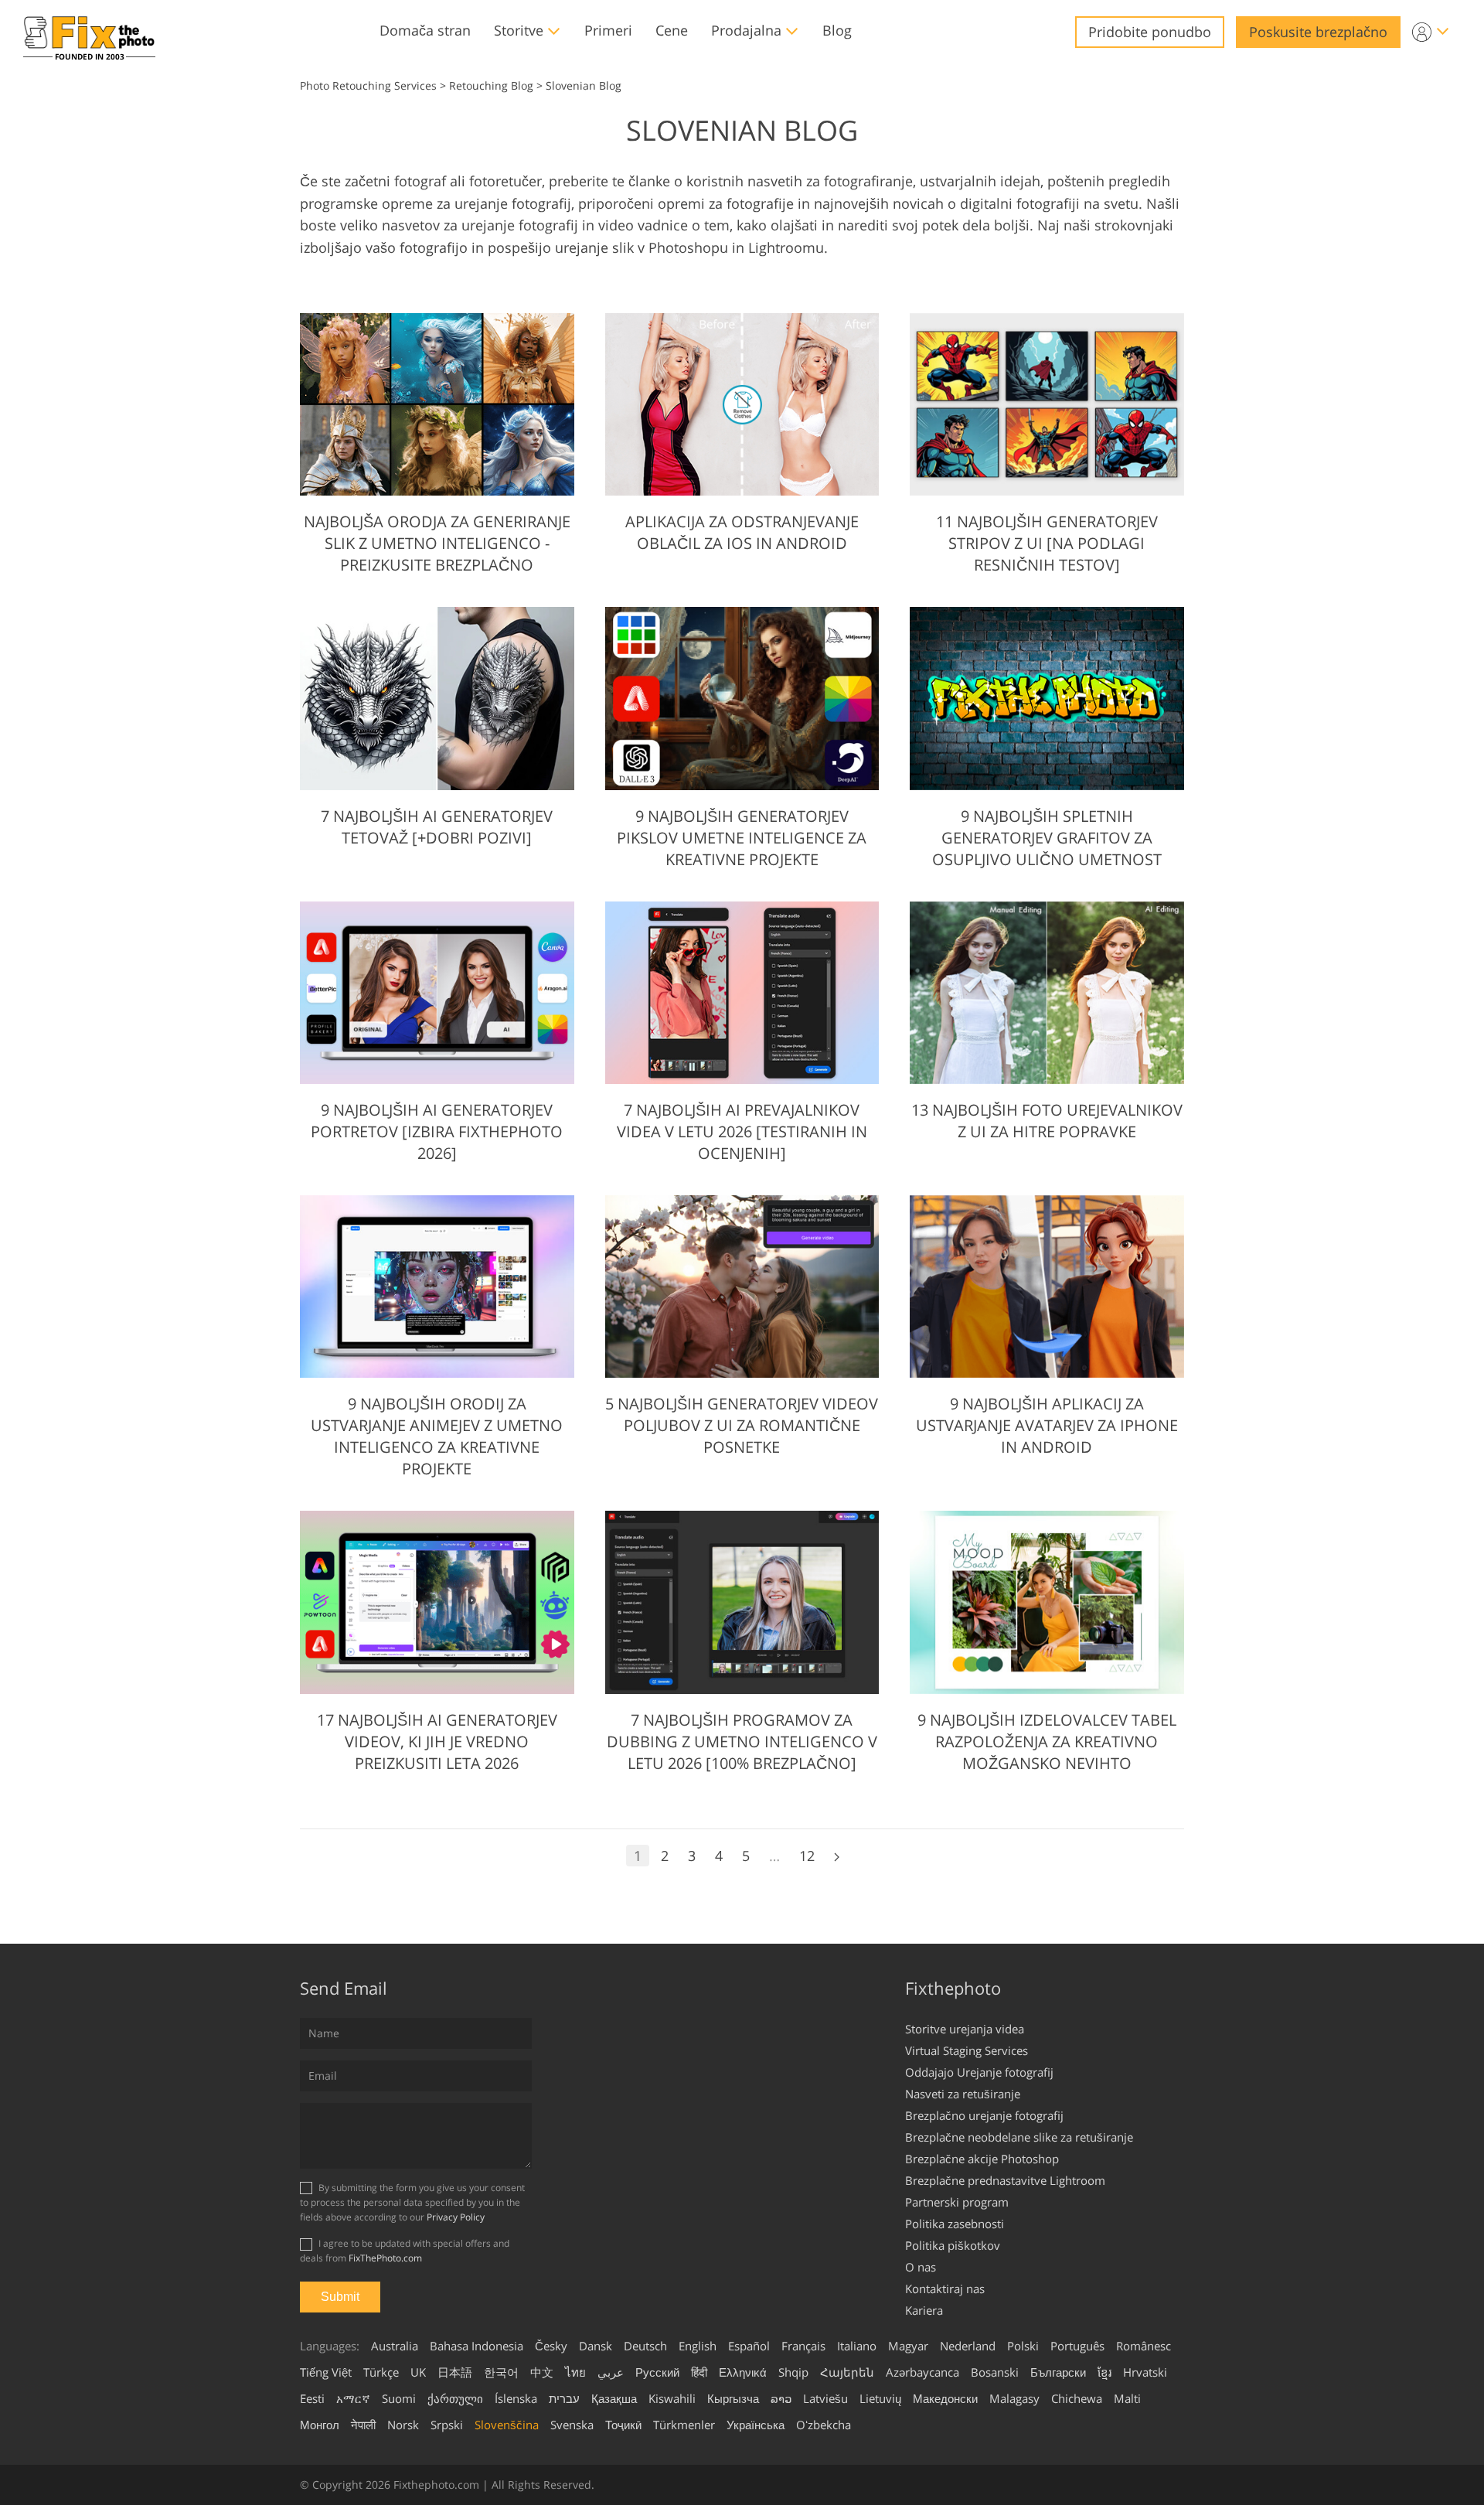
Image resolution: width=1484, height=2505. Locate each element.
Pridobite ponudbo (1150, 32)
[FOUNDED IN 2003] (89, 32)
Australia (395, 2346)
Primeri (608, 30)
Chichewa (1077, 2398)
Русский (657, 2372)
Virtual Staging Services (967, 2050)
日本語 (455, 2372)
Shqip (793, 2372)
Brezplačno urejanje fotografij (984, 2115)
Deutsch (645, 2346)
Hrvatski (1145, 2372)
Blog (837, 30)
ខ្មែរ (1104, 2372)
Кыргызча (733, 2398)
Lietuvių (880, 2398)
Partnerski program (957, 2202)
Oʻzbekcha (824, 2425)
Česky (551, 2346)
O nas (921, 2267)
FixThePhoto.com (385, 2258)
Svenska (572, 2425)
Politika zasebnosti (955, 2224)
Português (1077, 2346)
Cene (672, 30)
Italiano (857, 2346)
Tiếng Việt (326, 2372)
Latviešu (825, 2398)
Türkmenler (684, 2425)
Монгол (320, 2425)
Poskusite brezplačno (1318, 32)
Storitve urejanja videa (965, 2029)
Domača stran (425, 30)
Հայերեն (847, 2372)
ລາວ (781, 2398)
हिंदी (699, 2372)
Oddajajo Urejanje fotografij (979, 2072)
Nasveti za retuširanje (963, 2094)
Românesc (1144, 2346)
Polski (1023, 2346)
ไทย (575, 2372)
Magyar (908, 2346)
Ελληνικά (743, 2372)
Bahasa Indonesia (477, 2346)
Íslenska (516, 2398)
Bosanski (995, 2372)
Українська (756, 2425)
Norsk (403, 2425)
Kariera (924, 2310)
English (698, 2346)
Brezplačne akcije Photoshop (982, 2159)
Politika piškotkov (953, 2245)
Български (1058, 2372)
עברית (564, 2398)
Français (803, 2346)
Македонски (945, 2398)
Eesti (312, 2398)
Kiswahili (672, 2398)
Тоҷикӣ (623, 2425)
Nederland (968, 2346)
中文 (542, 2372)
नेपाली (363, 2425)
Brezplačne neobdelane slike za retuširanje (1019, 2137)
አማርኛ (353, 2398)
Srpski (447, 2425)
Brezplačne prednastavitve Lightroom (1005, 2180)
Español (749, 2346)
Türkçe (381, 2372)
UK (418, 2372)
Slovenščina (507, 2425)
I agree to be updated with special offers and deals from (405, 2251)
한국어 (501, 2372)
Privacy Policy (456, 2217)
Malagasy (1014, 2398)
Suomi (399, 2398)
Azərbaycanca (922, 2372)
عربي (611, 2372)
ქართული (455, 2398)
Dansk (596, 2346)
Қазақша (614, 2398)
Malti (1127, 2398)
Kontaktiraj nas (945, 2289)
